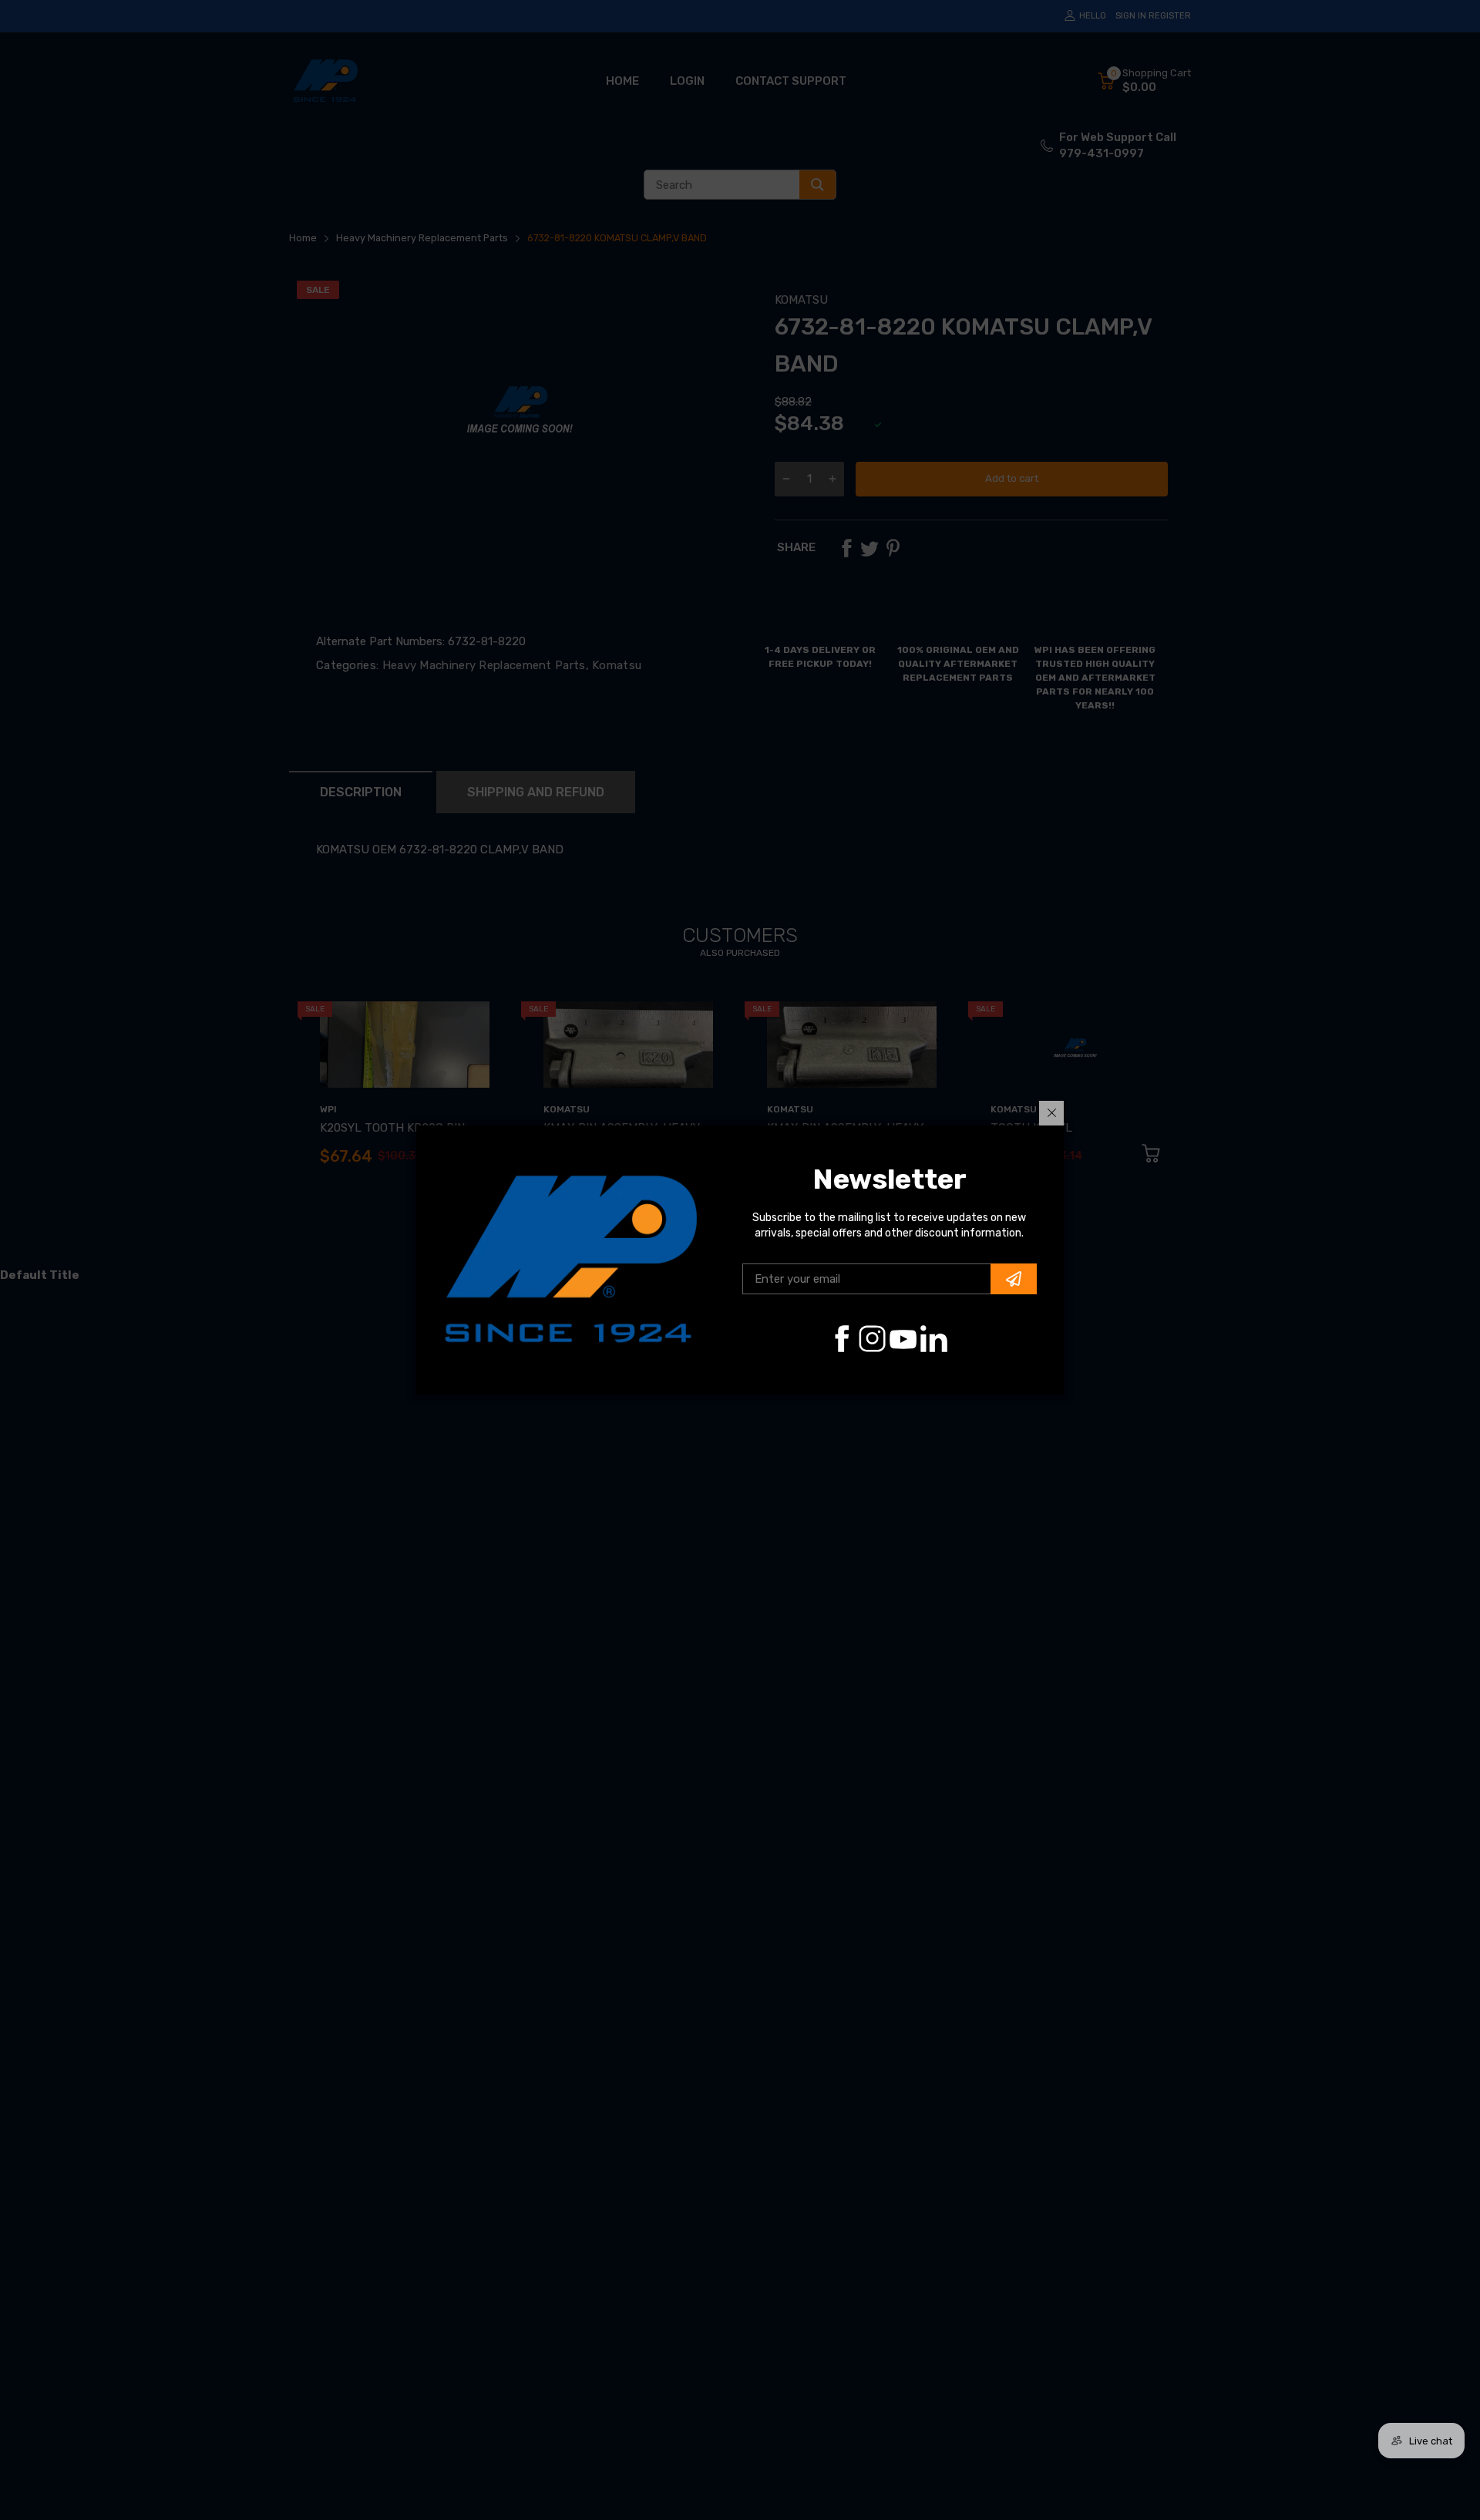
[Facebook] (841, 1339)
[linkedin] (934, 1339)
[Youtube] (903, 1339)
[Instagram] (872, 1339)
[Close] (1051, 1113)
